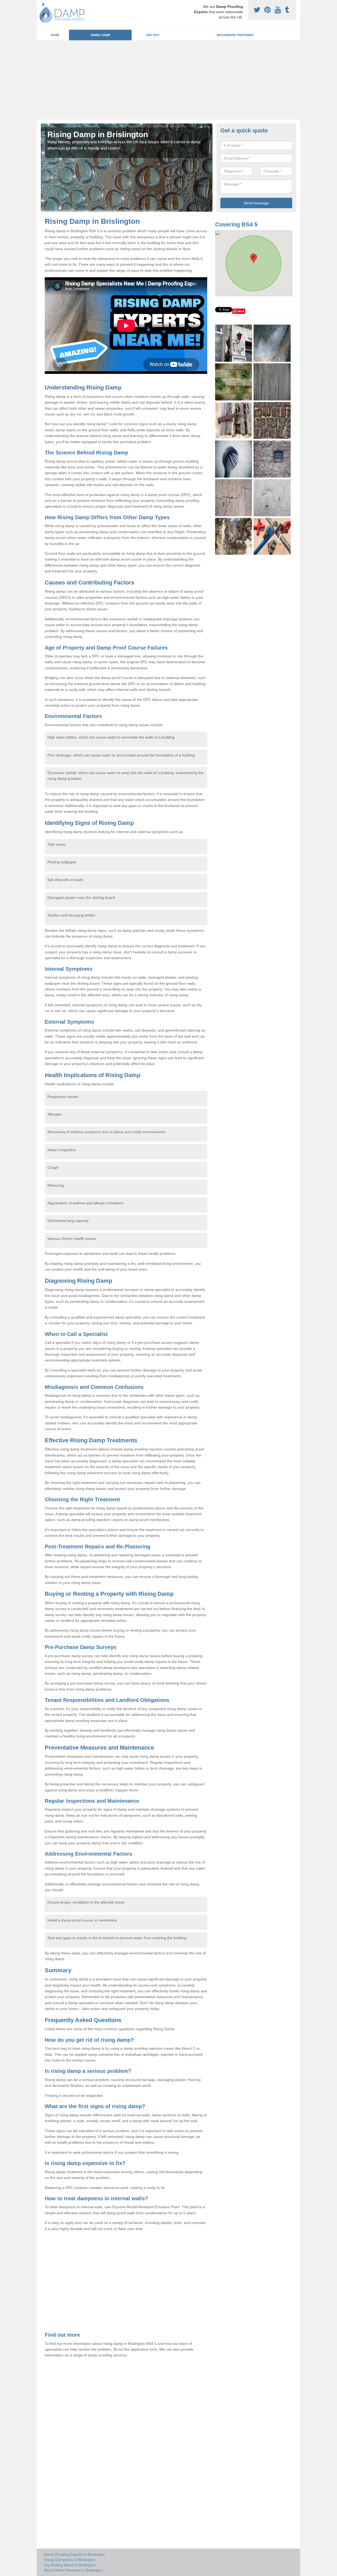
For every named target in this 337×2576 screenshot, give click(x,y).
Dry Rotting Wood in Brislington (70, 2565)
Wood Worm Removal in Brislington (73, 2570)
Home (55, 35)
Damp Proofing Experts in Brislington (75, 2554)
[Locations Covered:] (43, 4)
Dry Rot (153, 35)
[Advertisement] (168, 80)
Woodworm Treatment (235, 35)
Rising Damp (100, 35)
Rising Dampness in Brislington (70, 2560)
